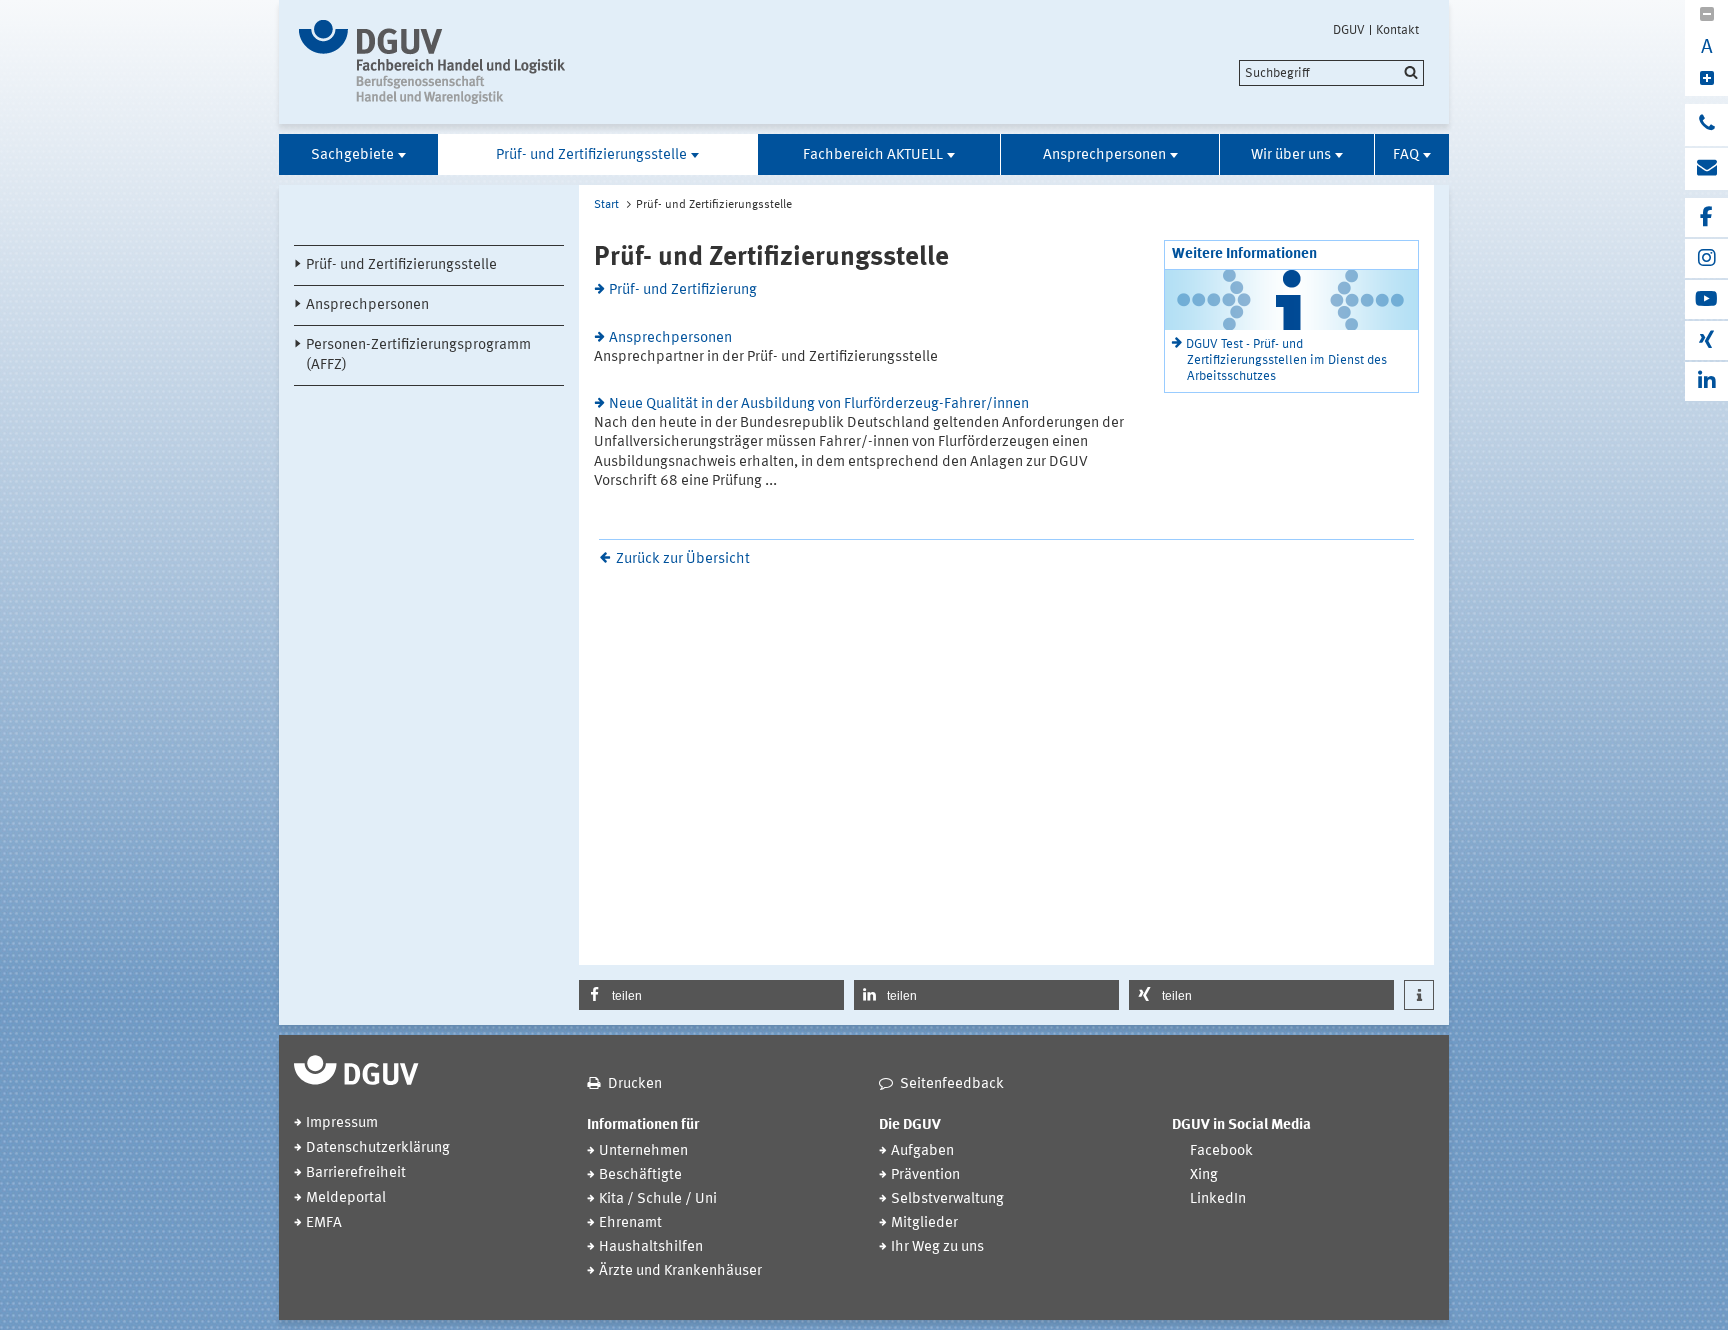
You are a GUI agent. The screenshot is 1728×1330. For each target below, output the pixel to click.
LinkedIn (1218, 1199)
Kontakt (1397, 30)
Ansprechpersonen (1104, 155)
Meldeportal (346, 1198)
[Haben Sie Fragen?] (1706, 125)
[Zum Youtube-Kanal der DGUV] (1706, 299)
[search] (1331, 73)
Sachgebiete (352, 155)
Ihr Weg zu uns (937, 1247)
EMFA (324, 1223)
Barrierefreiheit (356, 1173)
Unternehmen (643, 1151)
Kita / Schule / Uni (658, 1199)
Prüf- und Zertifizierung (683, 290)
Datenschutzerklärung (378, 1148)
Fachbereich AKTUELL (873, 155)
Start (606, 205)
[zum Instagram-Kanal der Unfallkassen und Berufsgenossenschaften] (1706, 258)
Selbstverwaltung (947, 1199)
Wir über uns (1291, 155)
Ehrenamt (630, 1223)
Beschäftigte (640, 1175)
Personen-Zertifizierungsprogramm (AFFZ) (418, 355)
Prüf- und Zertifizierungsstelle (591, 155)
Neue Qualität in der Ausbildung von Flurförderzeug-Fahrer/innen (819, 404)
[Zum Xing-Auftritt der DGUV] (1706, 340)
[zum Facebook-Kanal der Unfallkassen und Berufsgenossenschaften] (1706, 217)
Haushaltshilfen (651, 1247)
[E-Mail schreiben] (1706, 169)
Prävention (925, 1175)
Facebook (1221, 1151)
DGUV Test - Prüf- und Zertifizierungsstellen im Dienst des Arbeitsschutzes (1286, 360)
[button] (711, 995)
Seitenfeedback (952, 1084)
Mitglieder (924, 1223)
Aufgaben (922, 1151)
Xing (1204, 1175)
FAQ (1406, 155)
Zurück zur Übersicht (683, 559)
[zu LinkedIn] (1706, 381)
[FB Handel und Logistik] (466, 62)
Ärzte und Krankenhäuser (680, 1271)
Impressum (342, 1123)
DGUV (1349, 30)
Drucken (635, 1084)
